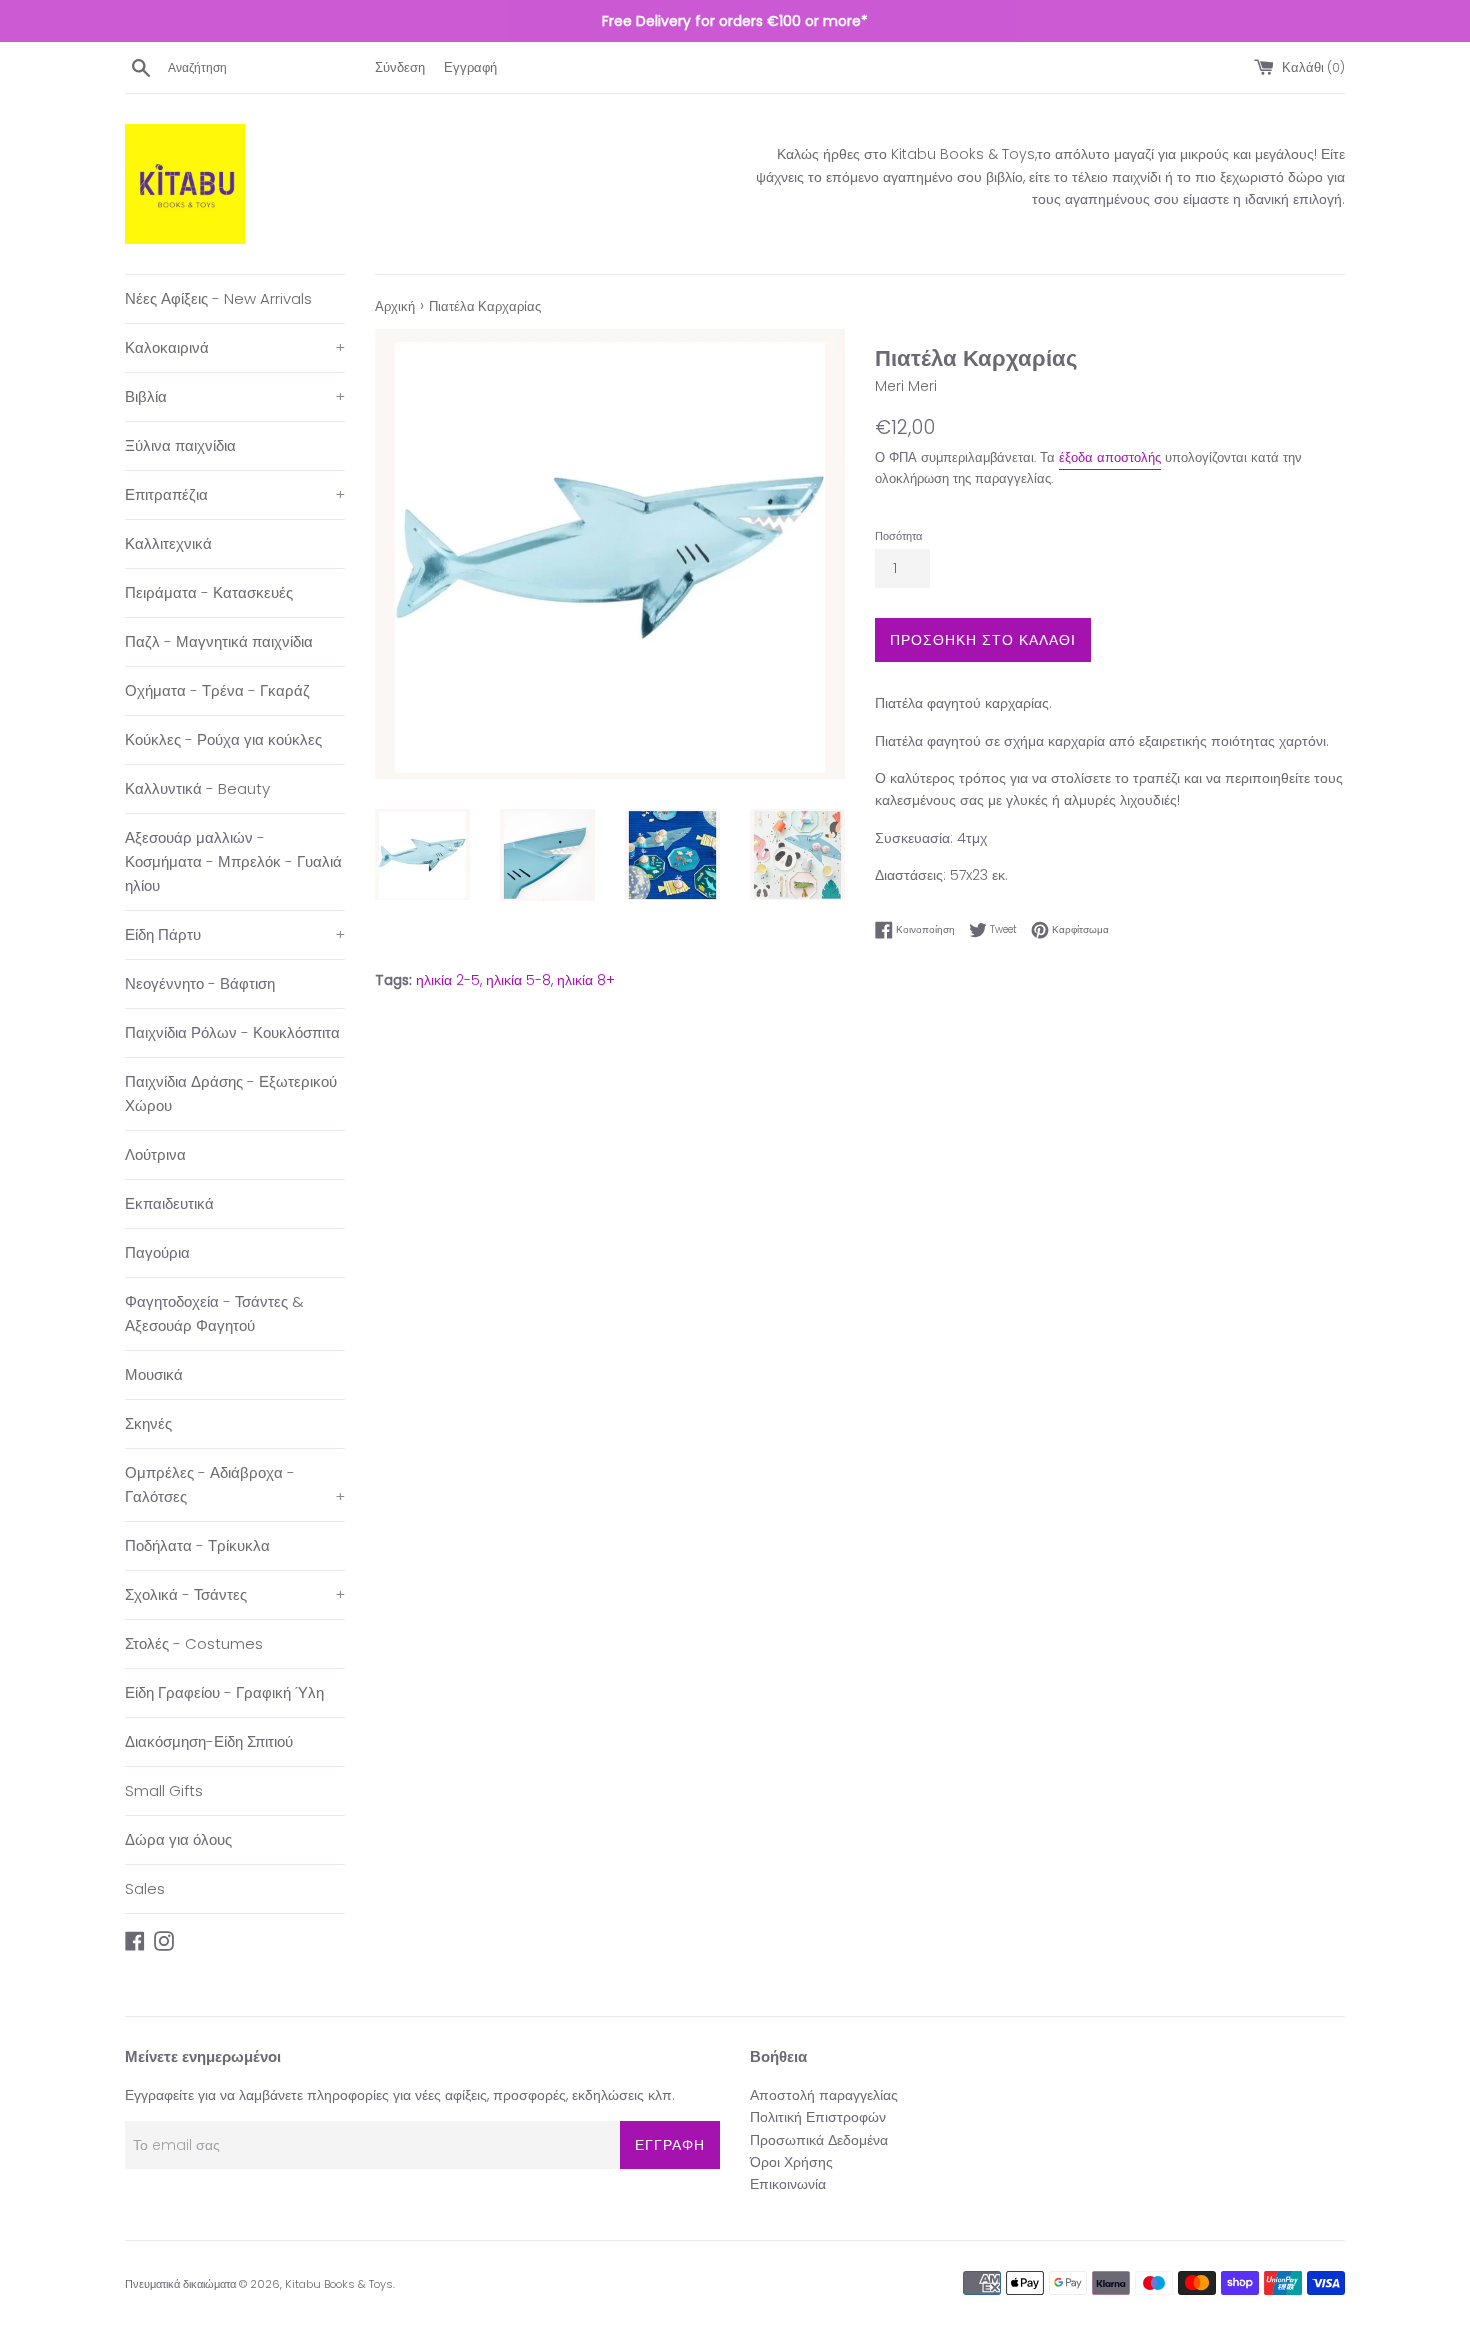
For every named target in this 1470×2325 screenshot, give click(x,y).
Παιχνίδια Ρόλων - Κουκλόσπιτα (232, 1032)
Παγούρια (157, 1252)
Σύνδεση (400, 67)
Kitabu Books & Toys (339, 2284)
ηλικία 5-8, (519, 980)
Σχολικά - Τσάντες (235, 1594)
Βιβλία (235, 396)
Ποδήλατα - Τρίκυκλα (197, 1545)
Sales (145, 1888)
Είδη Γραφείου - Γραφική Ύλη (224, 1692)
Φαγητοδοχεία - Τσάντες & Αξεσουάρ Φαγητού (214, 1313)
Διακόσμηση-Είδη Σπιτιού (209, 1741)
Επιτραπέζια (235, 494)
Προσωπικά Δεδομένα (819, 2140)
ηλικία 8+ (586, 980)
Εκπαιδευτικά (169, 1203)
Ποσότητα (898, 536)
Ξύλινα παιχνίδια (180, 445)
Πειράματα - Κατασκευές (209, 592)
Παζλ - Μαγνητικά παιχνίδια (219, 641)
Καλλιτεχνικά (168, 543)
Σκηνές (148, 1423)
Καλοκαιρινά (235, 347)
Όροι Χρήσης (791, 2162)
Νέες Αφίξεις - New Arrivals (218, 298)
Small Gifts (164, 1790)
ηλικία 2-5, (449, 980)
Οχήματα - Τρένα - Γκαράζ (217, 690)
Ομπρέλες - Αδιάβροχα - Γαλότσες (235, 1484)
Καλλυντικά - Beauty (197, 788)
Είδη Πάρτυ (235, 934)
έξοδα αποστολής (1110, 457)
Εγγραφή (470, 67)
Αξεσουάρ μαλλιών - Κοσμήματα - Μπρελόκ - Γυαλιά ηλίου (233, 861)
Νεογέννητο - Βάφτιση (200, 983)
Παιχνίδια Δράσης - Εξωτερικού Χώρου (231, 1093)
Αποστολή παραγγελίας (824, 2095)
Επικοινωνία (788, 2184)
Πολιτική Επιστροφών (818, 2117)
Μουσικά (154, 1374)
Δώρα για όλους (178, 1839)
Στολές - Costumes (194, 1643)
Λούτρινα (155, 1154)
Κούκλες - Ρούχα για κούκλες (223, 739)
